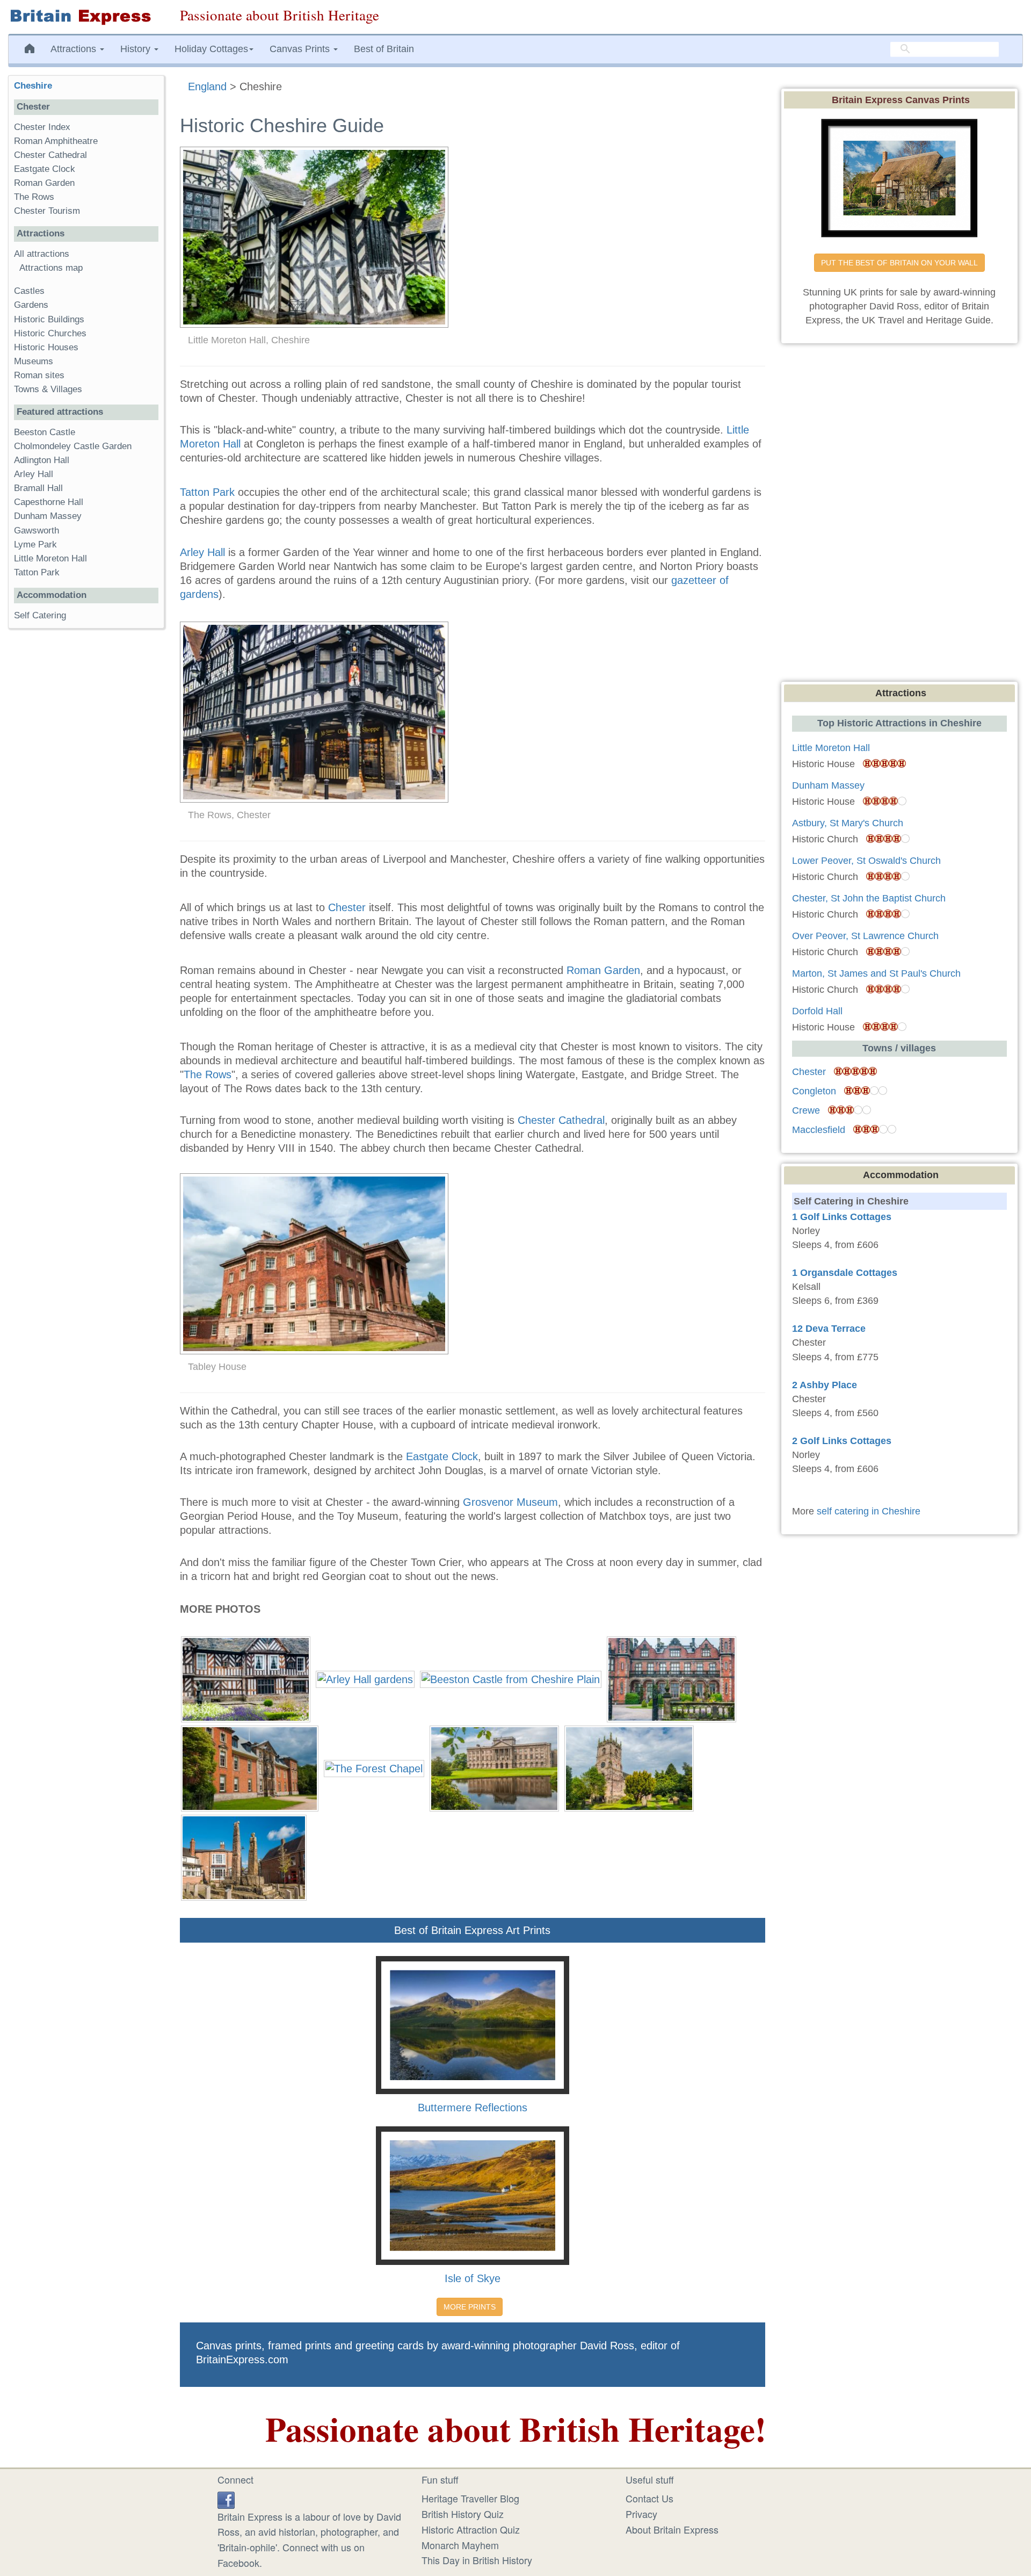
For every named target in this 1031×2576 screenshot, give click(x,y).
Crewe (806, 1110)
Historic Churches (50, 333)
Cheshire (33, 86)
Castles (29, 291)
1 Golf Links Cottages (842, 1217)
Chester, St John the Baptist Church (869, 898)
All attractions (42, 254)
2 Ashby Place (825, 1385)
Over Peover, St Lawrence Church (865, 936)
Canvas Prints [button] (301, 49)
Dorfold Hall (817, 1011)
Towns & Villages (48, 389)
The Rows (208, 1074)
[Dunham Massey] (250, 1767)
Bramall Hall (38, 488)
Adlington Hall (42, 460)
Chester (347, 907)
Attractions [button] (75, 49)
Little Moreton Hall (50, 558)
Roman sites (39, 375)
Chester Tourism (47, 211)
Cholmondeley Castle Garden (73, 446)
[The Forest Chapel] (374, 1767)
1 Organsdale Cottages (845, 1273)
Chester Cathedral (561, 1120)
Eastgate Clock (442, 1456)
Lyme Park (35, 544)
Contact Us (649, 2498)
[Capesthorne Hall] (671, 1678)
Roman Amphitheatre (56, 141)
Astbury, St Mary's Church (848, 823)
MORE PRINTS (470, 2307)
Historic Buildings (49, 319)
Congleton (814, 1091)
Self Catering (40, 615)
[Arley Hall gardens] (365, 1678)
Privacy (641, 2514)
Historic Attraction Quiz (471, 2529)
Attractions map (51, 268)
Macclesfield (819, 1130)
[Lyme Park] (494, 1767)
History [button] (137, 49)
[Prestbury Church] (629, 1767)
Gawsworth (37, 531)
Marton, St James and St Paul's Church (876, 973)
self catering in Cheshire (869, 1511)
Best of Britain (384, 49)
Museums (34, 361)
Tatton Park (207, 492)
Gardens (31, 305)
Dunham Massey (48, 516)
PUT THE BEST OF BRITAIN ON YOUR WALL (899, 263)
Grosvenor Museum (510, 1502)
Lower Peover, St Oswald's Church (866, 861)
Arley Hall (202, 552)
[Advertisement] (86, 803)
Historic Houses (46, 347)
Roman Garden (603, 970)
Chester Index (42, 127)
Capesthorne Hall (49, 502)
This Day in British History (477, 2560)
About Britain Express (672, 2529)
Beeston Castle (45, 432)
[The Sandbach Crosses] (244, 1856)
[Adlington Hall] (246, 1678)
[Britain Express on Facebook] (226, 2498)
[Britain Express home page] (86, 17)
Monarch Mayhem (460, 2545)
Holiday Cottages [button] (211, 49)
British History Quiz (463, 2514)
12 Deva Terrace (829, 1329)
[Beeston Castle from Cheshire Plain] (511, 1678)
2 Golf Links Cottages (842, 1441)
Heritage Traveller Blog (470, 2498)
